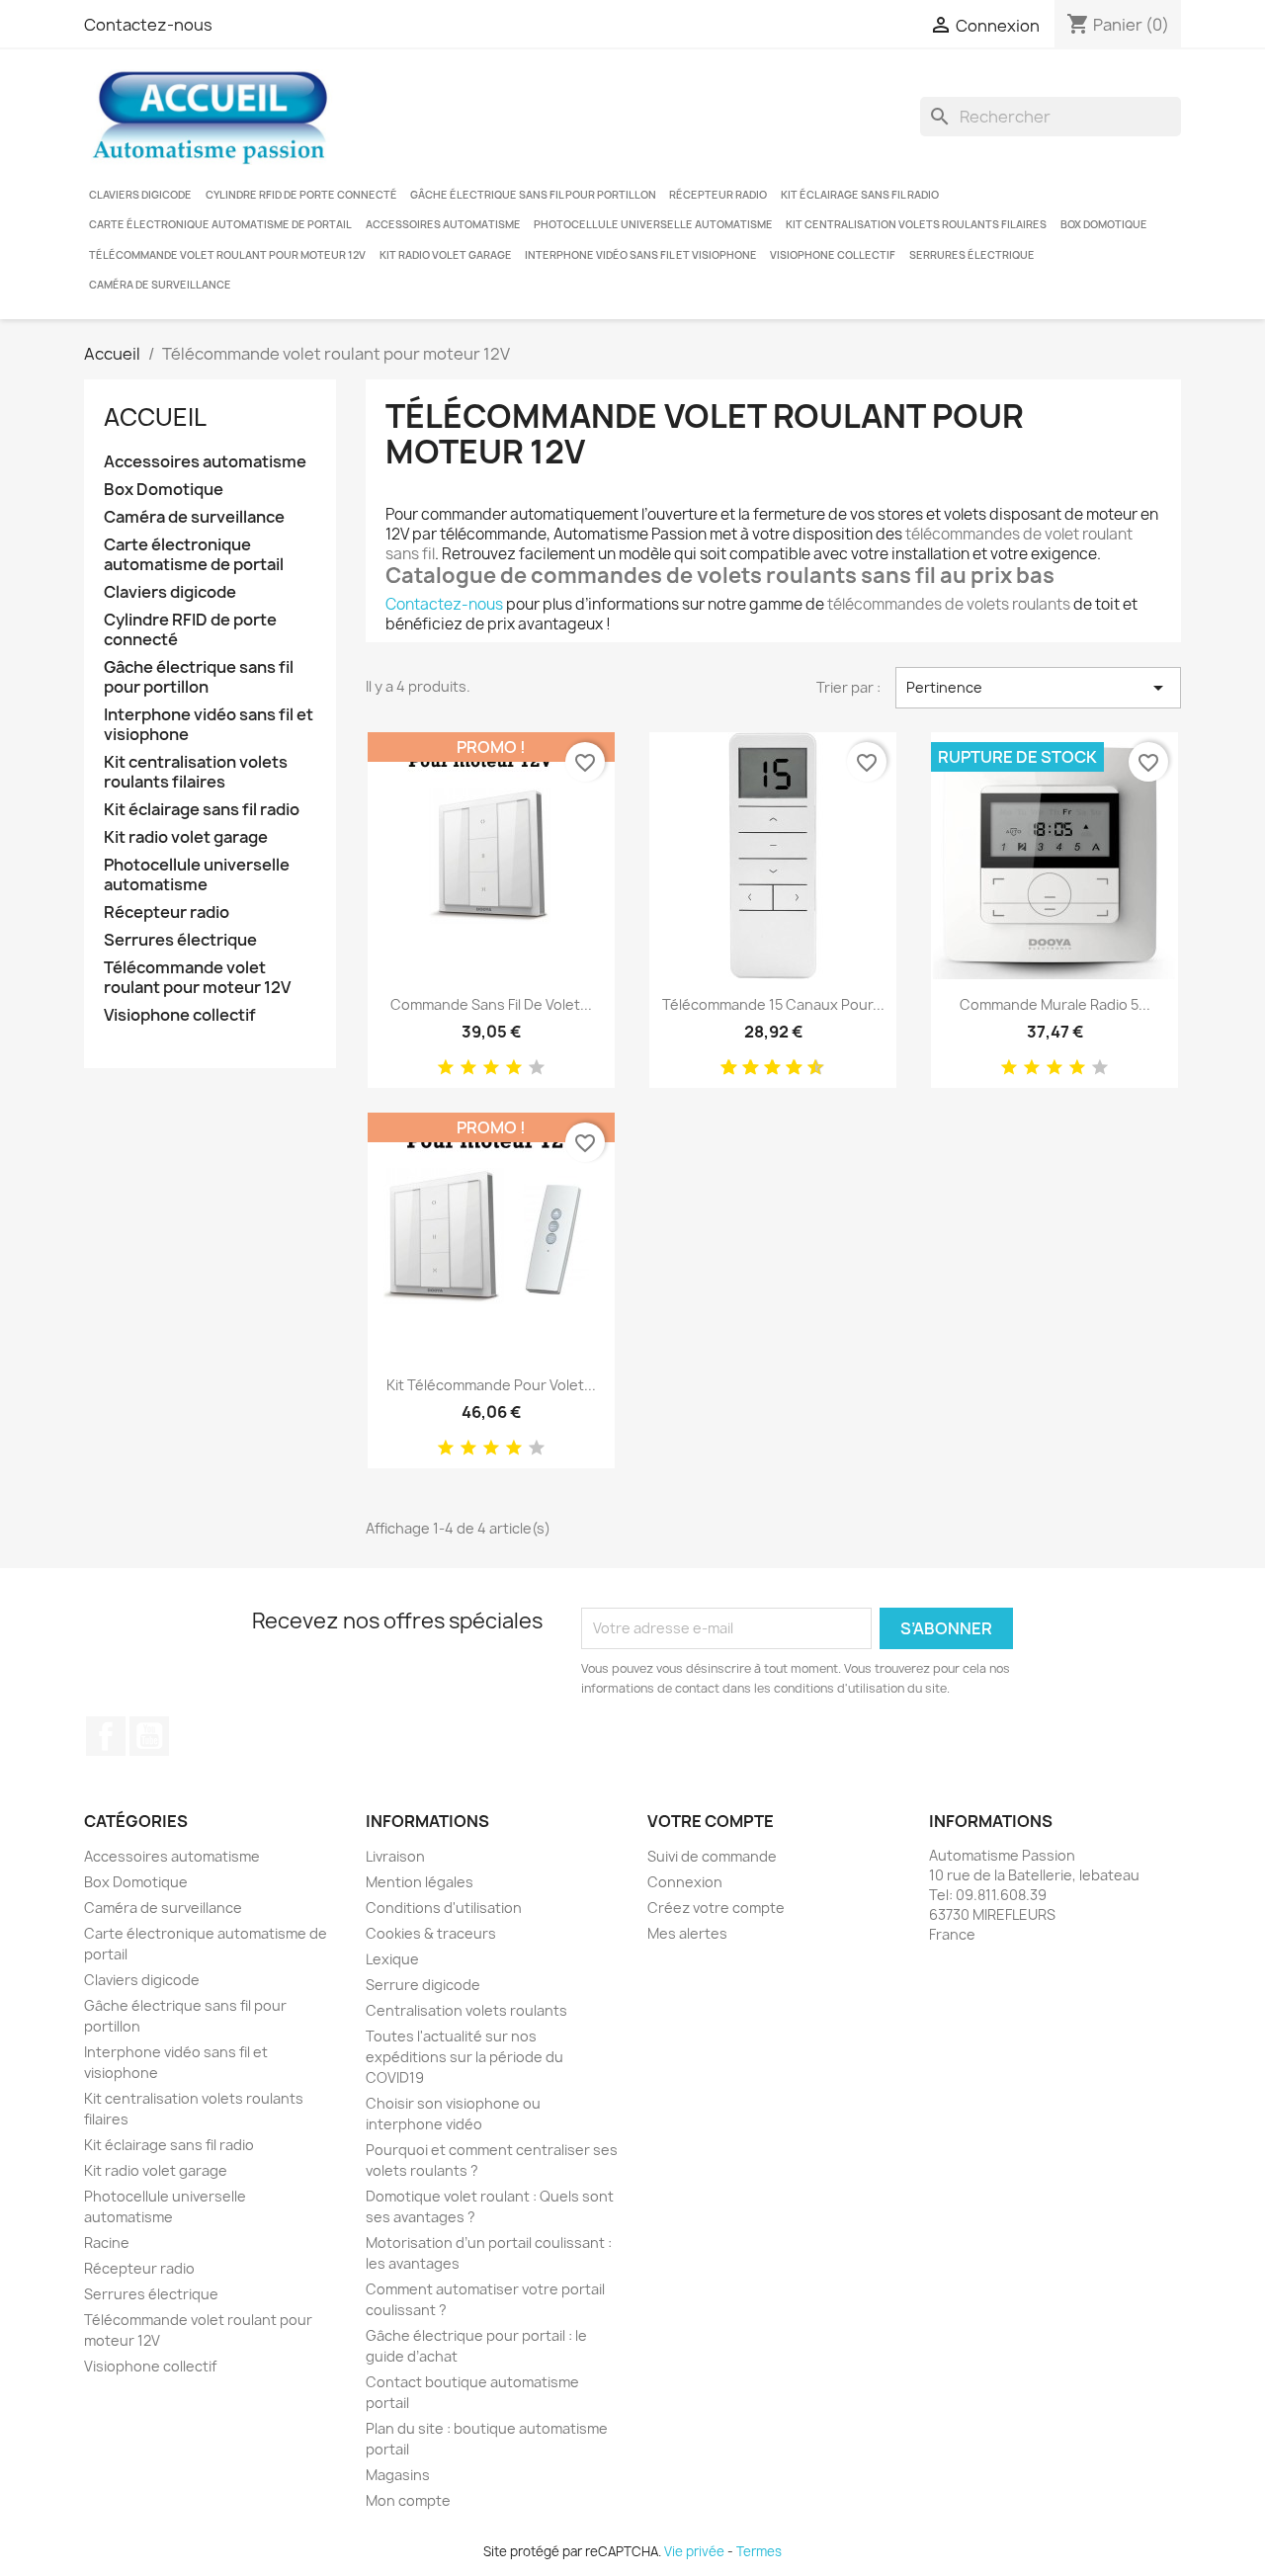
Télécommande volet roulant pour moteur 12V (227, 255)
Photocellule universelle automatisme (653, 224)
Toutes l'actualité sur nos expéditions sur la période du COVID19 (464, 2057)
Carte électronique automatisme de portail (220, 224)
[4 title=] (514, 1068)
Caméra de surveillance (160, 285)
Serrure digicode (423, 1985)
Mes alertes (687, 1933)
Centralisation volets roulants (466, 2010)
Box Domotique (1104, 224)
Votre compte (711, 1821)
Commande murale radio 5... (1055, 1004)
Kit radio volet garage (446, 255)
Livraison (395, 1856)
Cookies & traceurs (431, 1933)
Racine (107, 2243)
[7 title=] (787, 1068)
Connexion (685, 1882)
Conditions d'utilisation (444, 1908)
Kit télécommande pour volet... (491, 1385)
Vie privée (694, 2551)
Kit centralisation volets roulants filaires (916, 224)
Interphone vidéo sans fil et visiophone (641, 255)
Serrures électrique (972, 255)
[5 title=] (537, 1068)
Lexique (392, 1959)
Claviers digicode (140, 195)
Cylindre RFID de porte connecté (301, 195)
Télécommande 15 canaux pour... (773, 1004)
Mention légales (420, 1882)
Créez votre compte (716, 1908)
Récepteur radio (718, 195)
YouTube (149, 1736)
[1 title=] (446, 1068)
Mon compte (408, 2500)
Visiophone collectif (833, 255)
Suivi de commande (712, 1856)
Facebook (106, 1736)
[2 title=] (468, 1068)
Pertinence (1038, 688)
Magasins (398, 2475)
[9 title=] (808, 1068)
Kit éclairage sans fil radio (860, 195)
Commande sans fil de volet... (491, 1004)
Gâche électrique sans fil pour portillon (533, 195)
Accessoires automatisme (443, 224)
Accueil (155, 417)
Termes (759, 2551)
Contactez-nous (148, 25)
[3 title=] (491, 1068)
